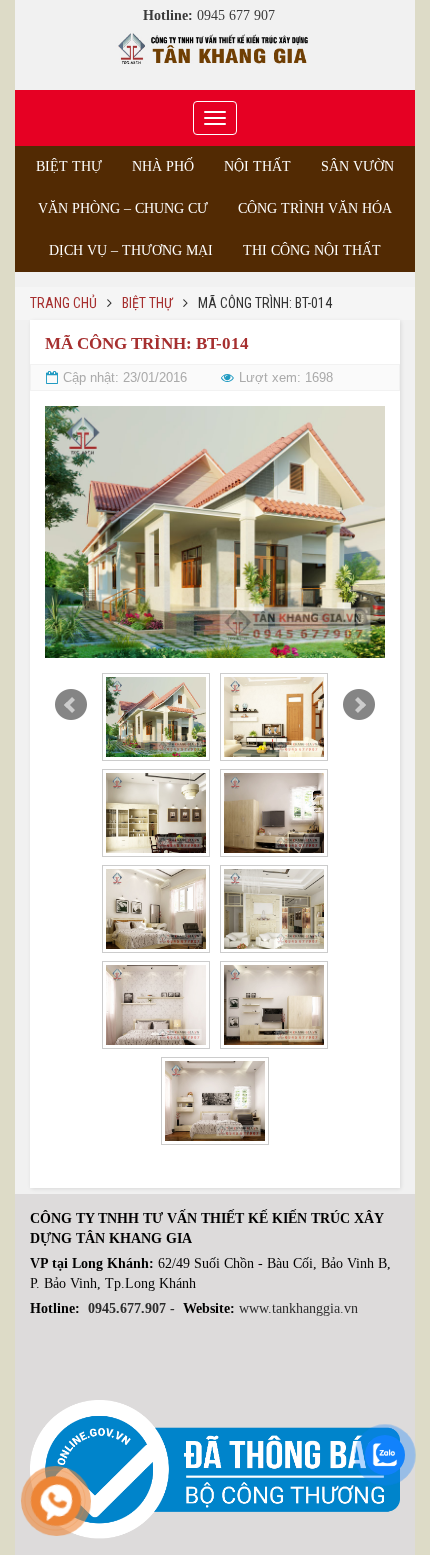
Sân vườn (357, 166)
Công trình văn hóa (315, 208)
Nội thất (257, 166)
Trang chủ (63, 303)
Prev (71, 705)
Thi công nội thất (312, 250)
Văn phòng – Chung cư (123, 208)
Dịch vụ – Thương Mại (131, 250)
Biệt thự (69, 166)
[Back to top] (374, 1499)
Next (359, 705)
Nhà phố (163, 166)
